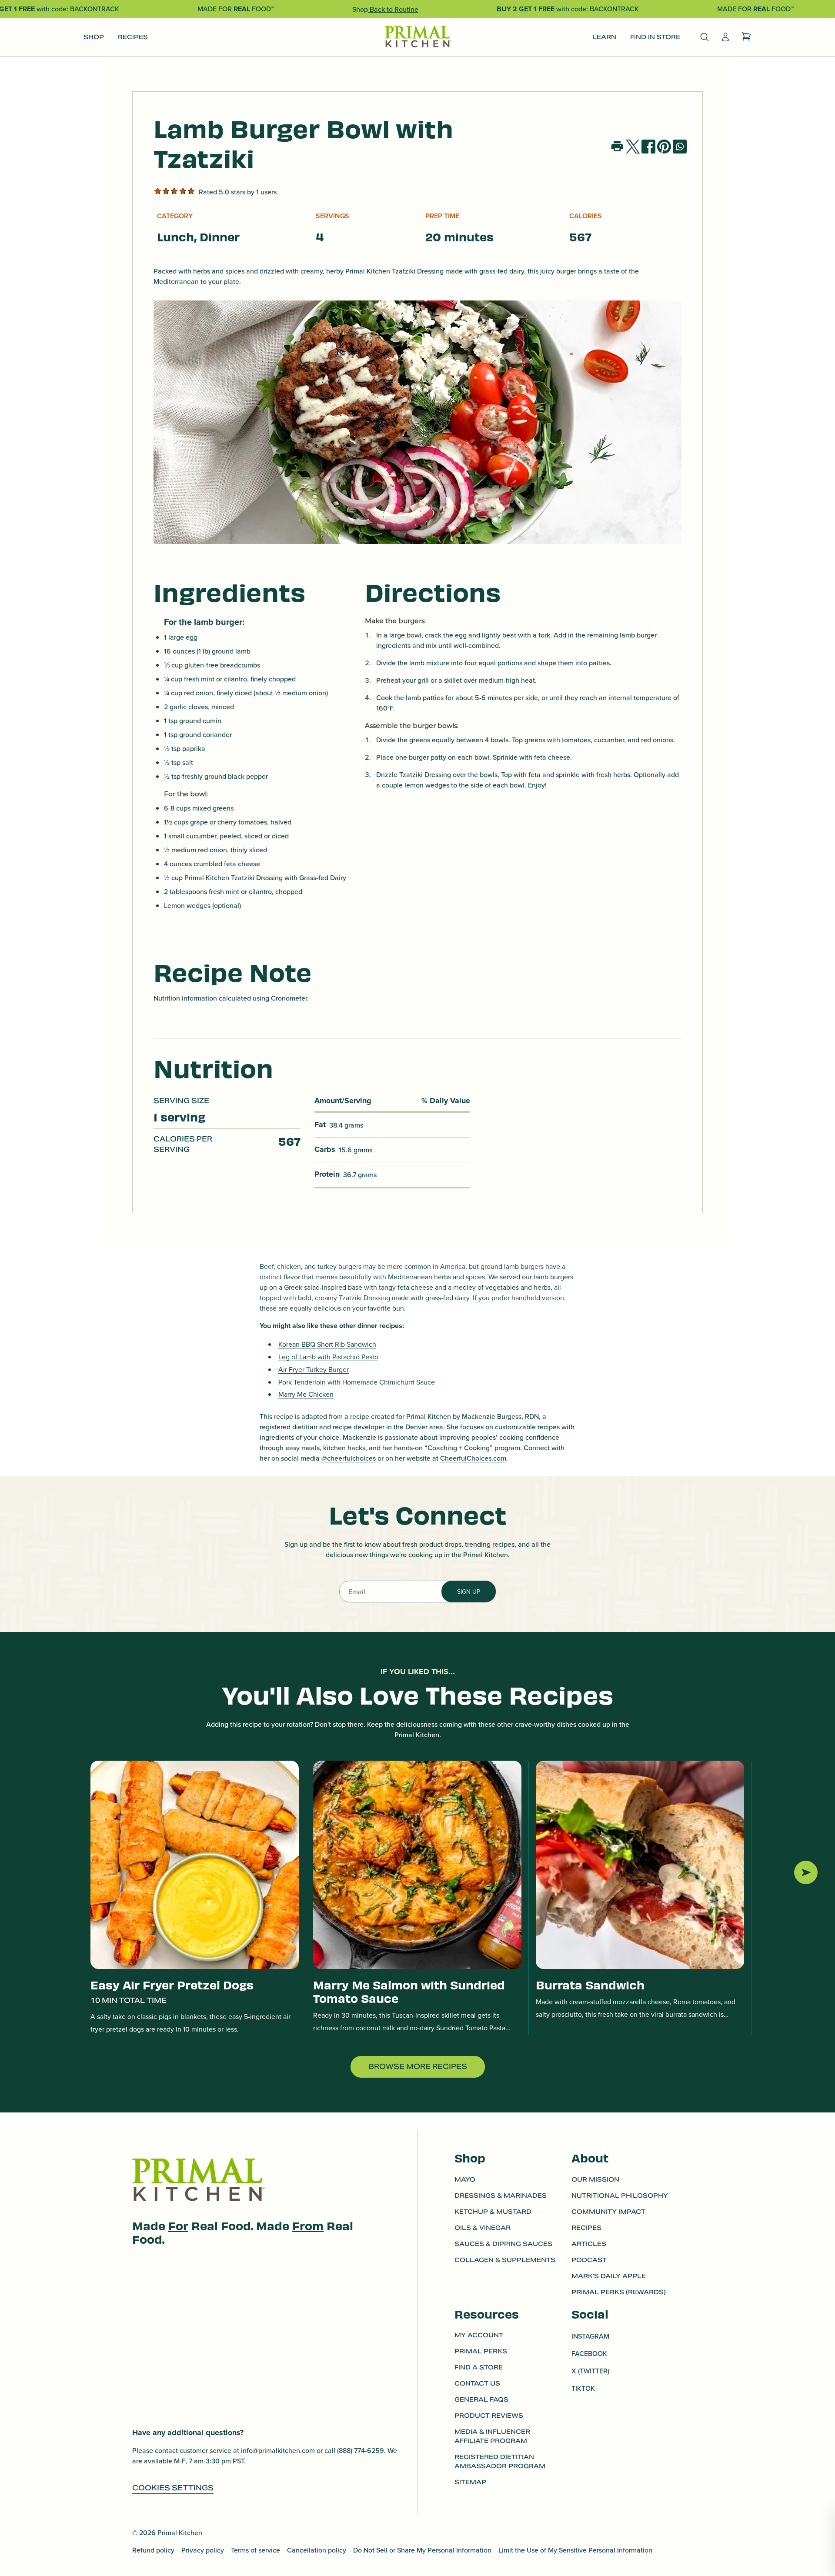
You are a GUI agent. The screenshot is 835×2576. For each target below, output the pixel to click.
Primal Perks (481, 2352)
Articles (589, 2243)
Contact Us (477, 2384)
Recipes (586, 2227)
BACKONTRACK (95, 9)
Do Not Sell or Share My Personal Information (422, 2550)
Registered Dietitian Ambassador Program (500, 2462)
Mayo (465, 2179)
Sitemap (470, 2483)
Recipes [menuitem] (133, 37)
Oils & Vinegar (483, 2227)
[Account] (725, 37)
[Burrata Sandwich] (640, 1865)
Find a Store (479, 2368)
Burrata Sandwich (590, 1984)
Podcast (589, 2259)
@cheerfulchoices (349, 1458)
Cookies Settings (173, 2488)
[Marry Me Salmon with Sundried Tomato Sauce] (417, 1865)
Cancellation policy (317, 2550)
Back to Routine (393, 9)
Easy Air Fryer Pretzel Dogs (172, 1984)
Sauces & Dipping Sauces (503, 2243)
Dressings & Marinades (501, 2195)
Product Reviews (489, 2416)
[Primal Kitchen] (417, 37)
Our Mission (595, 2179)
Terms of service (256, 2550)
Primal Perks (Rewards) (619, 2292)
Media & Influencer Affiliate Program (492, 2437)
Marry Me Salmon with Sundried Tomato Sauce (409, 1991)
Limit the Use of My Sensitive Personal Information (575, 2550)
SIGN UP (469, 1592)
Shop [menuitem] (94, 37)
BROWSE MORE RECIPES (418, 2067)
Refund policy (153, 2550)
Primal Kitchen (180, 2533)
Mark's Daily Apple (609, 2276)
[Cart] (746, 37)
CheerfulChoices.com (473, 1458)
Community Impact (608, 2211)
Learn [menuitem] (604, 37)
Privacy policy (203, 2550)
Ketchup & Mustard (493, 2211)
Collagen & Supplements (505, 2259)
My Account (479, 2336)
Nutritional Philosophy (620, 2195)
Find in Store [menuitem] (655, 37)
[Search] (705, 37)
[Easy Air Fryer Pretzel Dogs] (195, 1865)
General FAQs (481, 2400)
